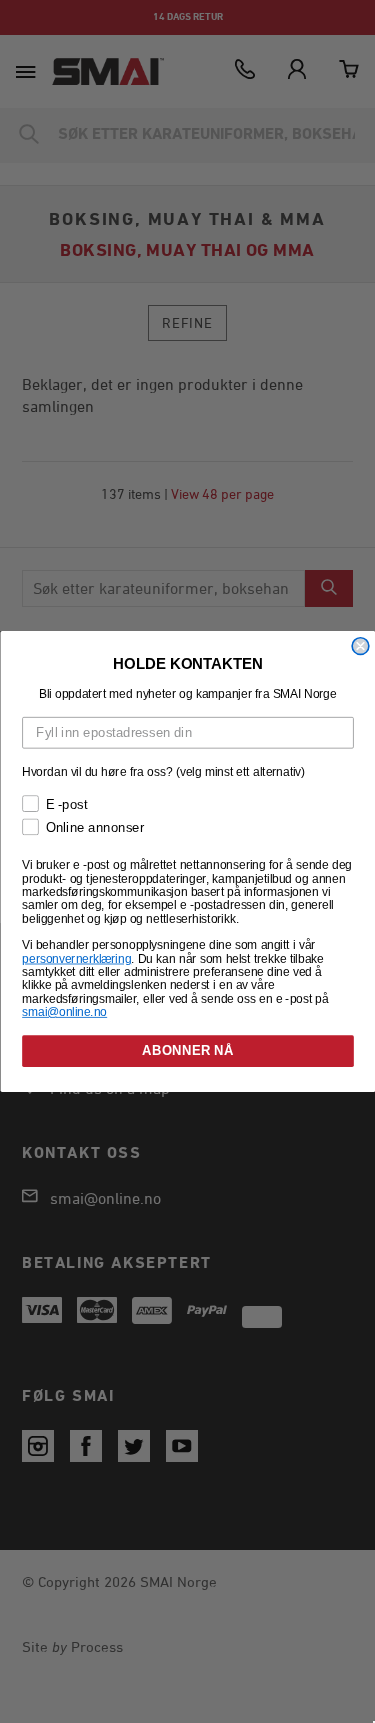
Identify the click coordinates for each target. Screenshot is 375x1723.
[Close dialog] (360, 646)
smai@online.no (64, 1011)
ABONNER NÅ (187, 1051)
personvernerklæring (76, 958)
